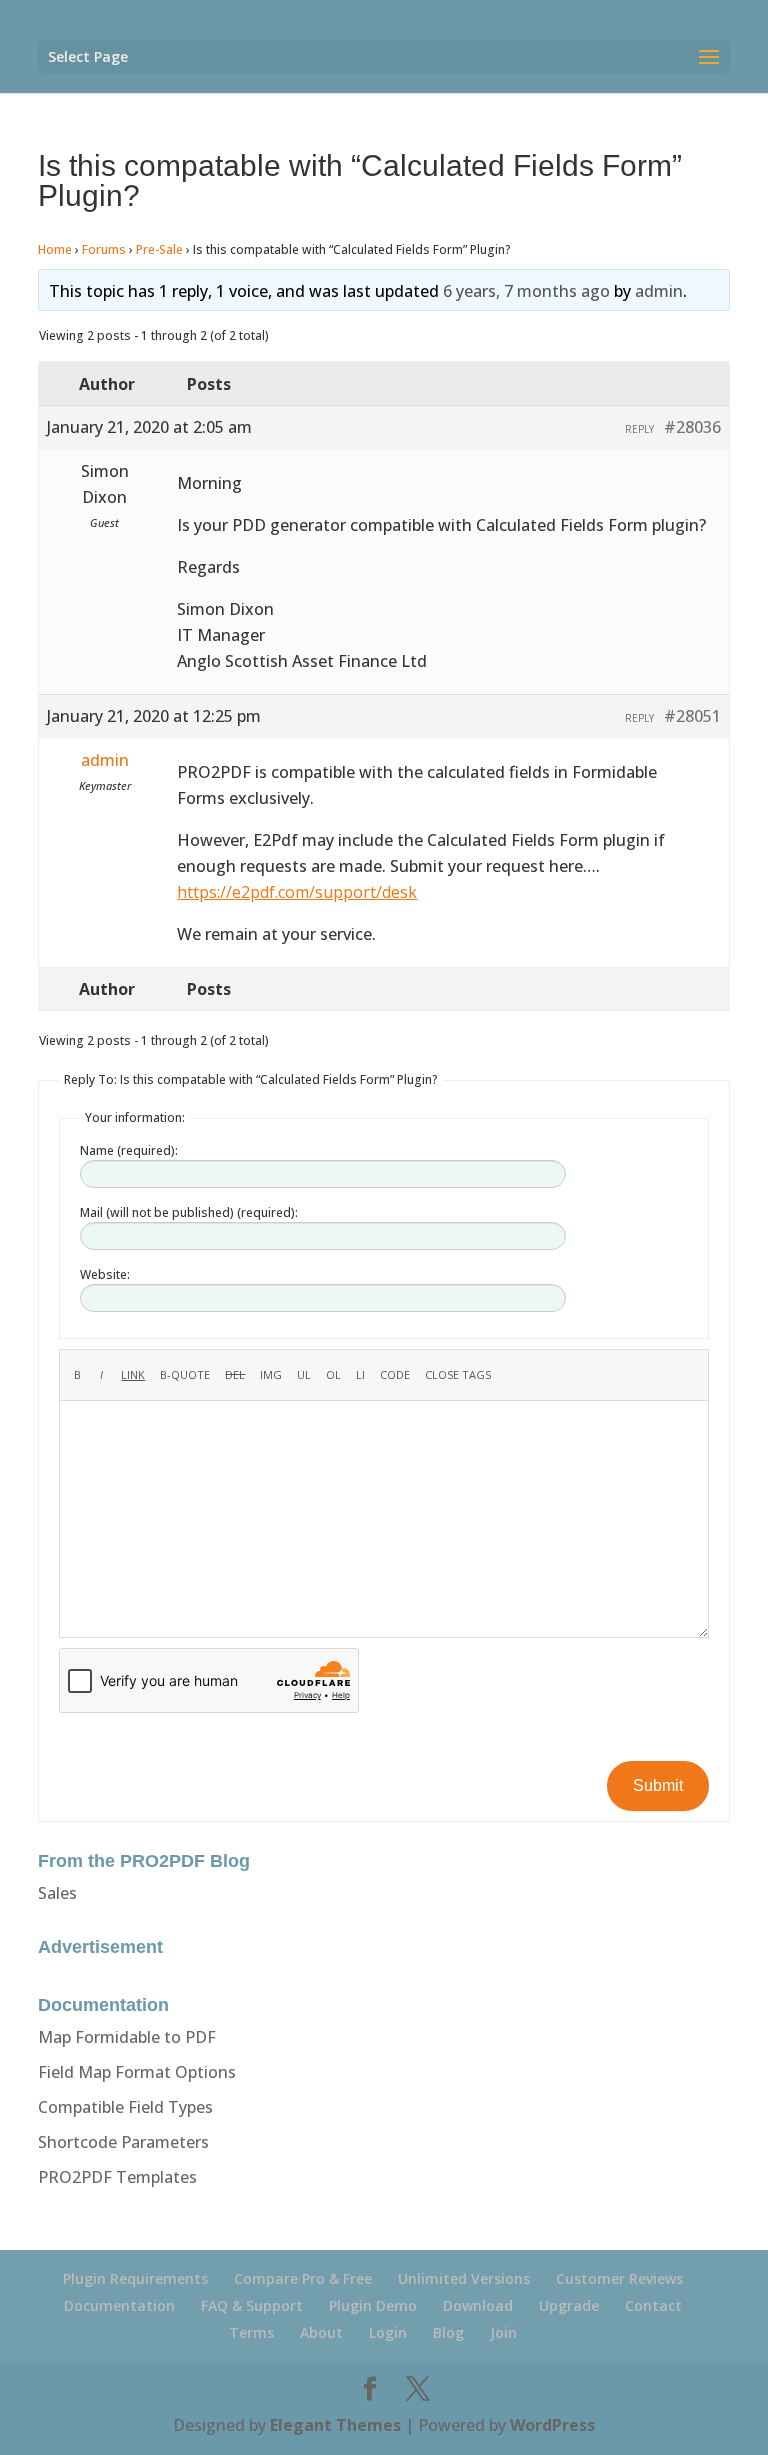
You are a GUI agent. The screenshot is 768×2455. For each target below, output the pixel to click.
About (321, 2332)
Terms (251, 2332)
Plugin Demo (373, 2305)
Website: (105, 1274)
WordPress (552, 2425)
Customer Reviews (619, 2278)
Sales (57, 1893)
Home (55, 249)
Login (388, 2332)
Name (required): (129, 1150)
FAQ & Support (252, 2305)
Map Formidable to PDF (127, 2037)
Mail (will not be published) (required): (189, 1212)
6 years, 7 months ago (526, 291)
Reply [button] (639, 429)
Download (478, 2305)
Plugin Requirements (135, 2278)
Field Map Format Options (137, 2072)
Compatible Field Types (125, 2107)
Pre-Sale (159, 249)
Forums (104, 249)
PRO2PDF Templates (117, 2177)
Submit (658, 1785)
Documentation (119, 2305)
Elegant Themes (335, 2425)
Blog (448, 2332)
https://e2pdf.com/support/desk (297, 892)
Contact (653, 2305)
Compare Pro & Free (303, 2278)
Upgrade (569, 2305)
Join (503, 2332)
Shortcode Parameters (123, 2142)
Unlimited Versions (464, 2278)
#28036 (692, 427)
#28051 (692, 716)
